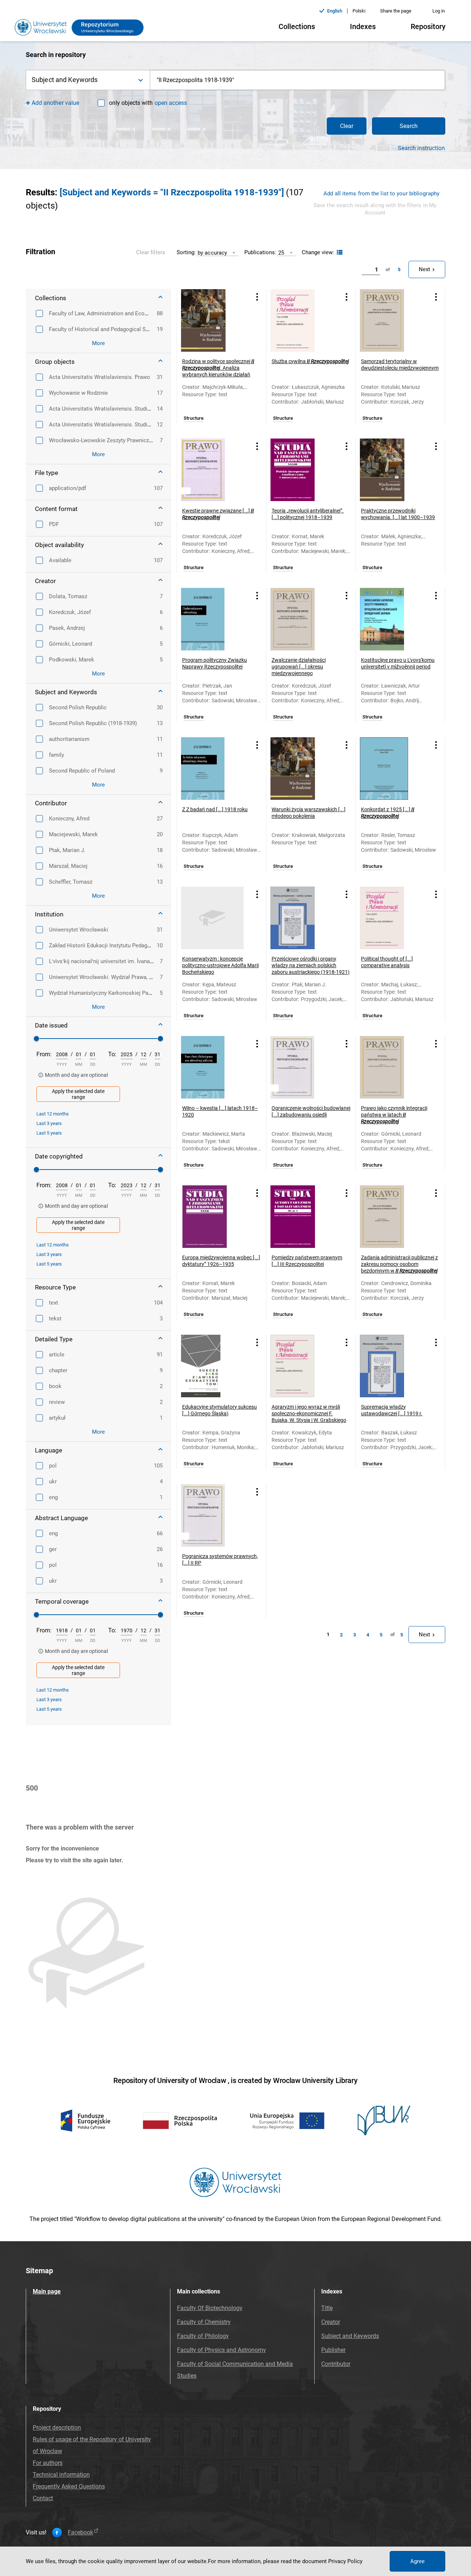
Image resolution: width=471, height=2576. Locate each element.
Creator (331, 2322)
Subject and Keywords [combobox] (65, 80)
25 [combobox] (281, 253)
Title (327, 2308)
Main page (47, 2291)
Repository (428, 26)
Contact (43, 2498)
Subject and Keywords (350, 2336)
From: (44, 1054)
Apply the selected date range (78, 1094)
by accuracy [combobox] (212, 253)
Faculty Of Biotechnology (210, 2308)
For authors (48, 2463)
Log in (439, 11)
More (98, 343)
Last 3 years (49, 1123)
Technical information (61, 2475)
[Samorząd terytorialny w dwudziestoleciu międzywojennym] (391, 320)
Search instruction (421, 148)
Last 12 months (53, 1114)
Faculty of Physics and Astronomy (222, 2350)
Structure (194, 418)
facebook (80, 2533)
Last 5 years (49, 1133)
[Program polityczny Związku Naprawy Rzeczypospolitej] (212, 619)
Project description (57, 2428)
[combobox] (298, 80)
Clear (347, 126)
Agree (417, 2561)
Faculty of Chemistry (204, 2322)
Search (409, 126)
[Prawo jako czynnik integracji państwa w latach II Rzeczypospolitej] (391, 1067)
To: (112, 1054)
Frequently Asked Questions (69, 2486)
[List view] (339, 253)
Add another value (55, 103)
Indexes (363, 26)
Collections (297, 26)
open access (171, 103)
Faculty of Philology (203, 2336)
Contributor (336, 2364)
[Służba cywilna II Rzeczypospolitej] (302, 320)
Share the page (396, 11)
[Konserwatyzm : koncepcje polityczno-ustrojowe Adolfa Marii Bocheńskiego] (212, 918)
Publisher (333, 2350)
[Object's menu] (257, 297)
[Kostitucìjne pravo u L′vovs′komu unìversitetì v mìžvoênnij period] (391, 619)
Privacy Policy (345, 2561)
